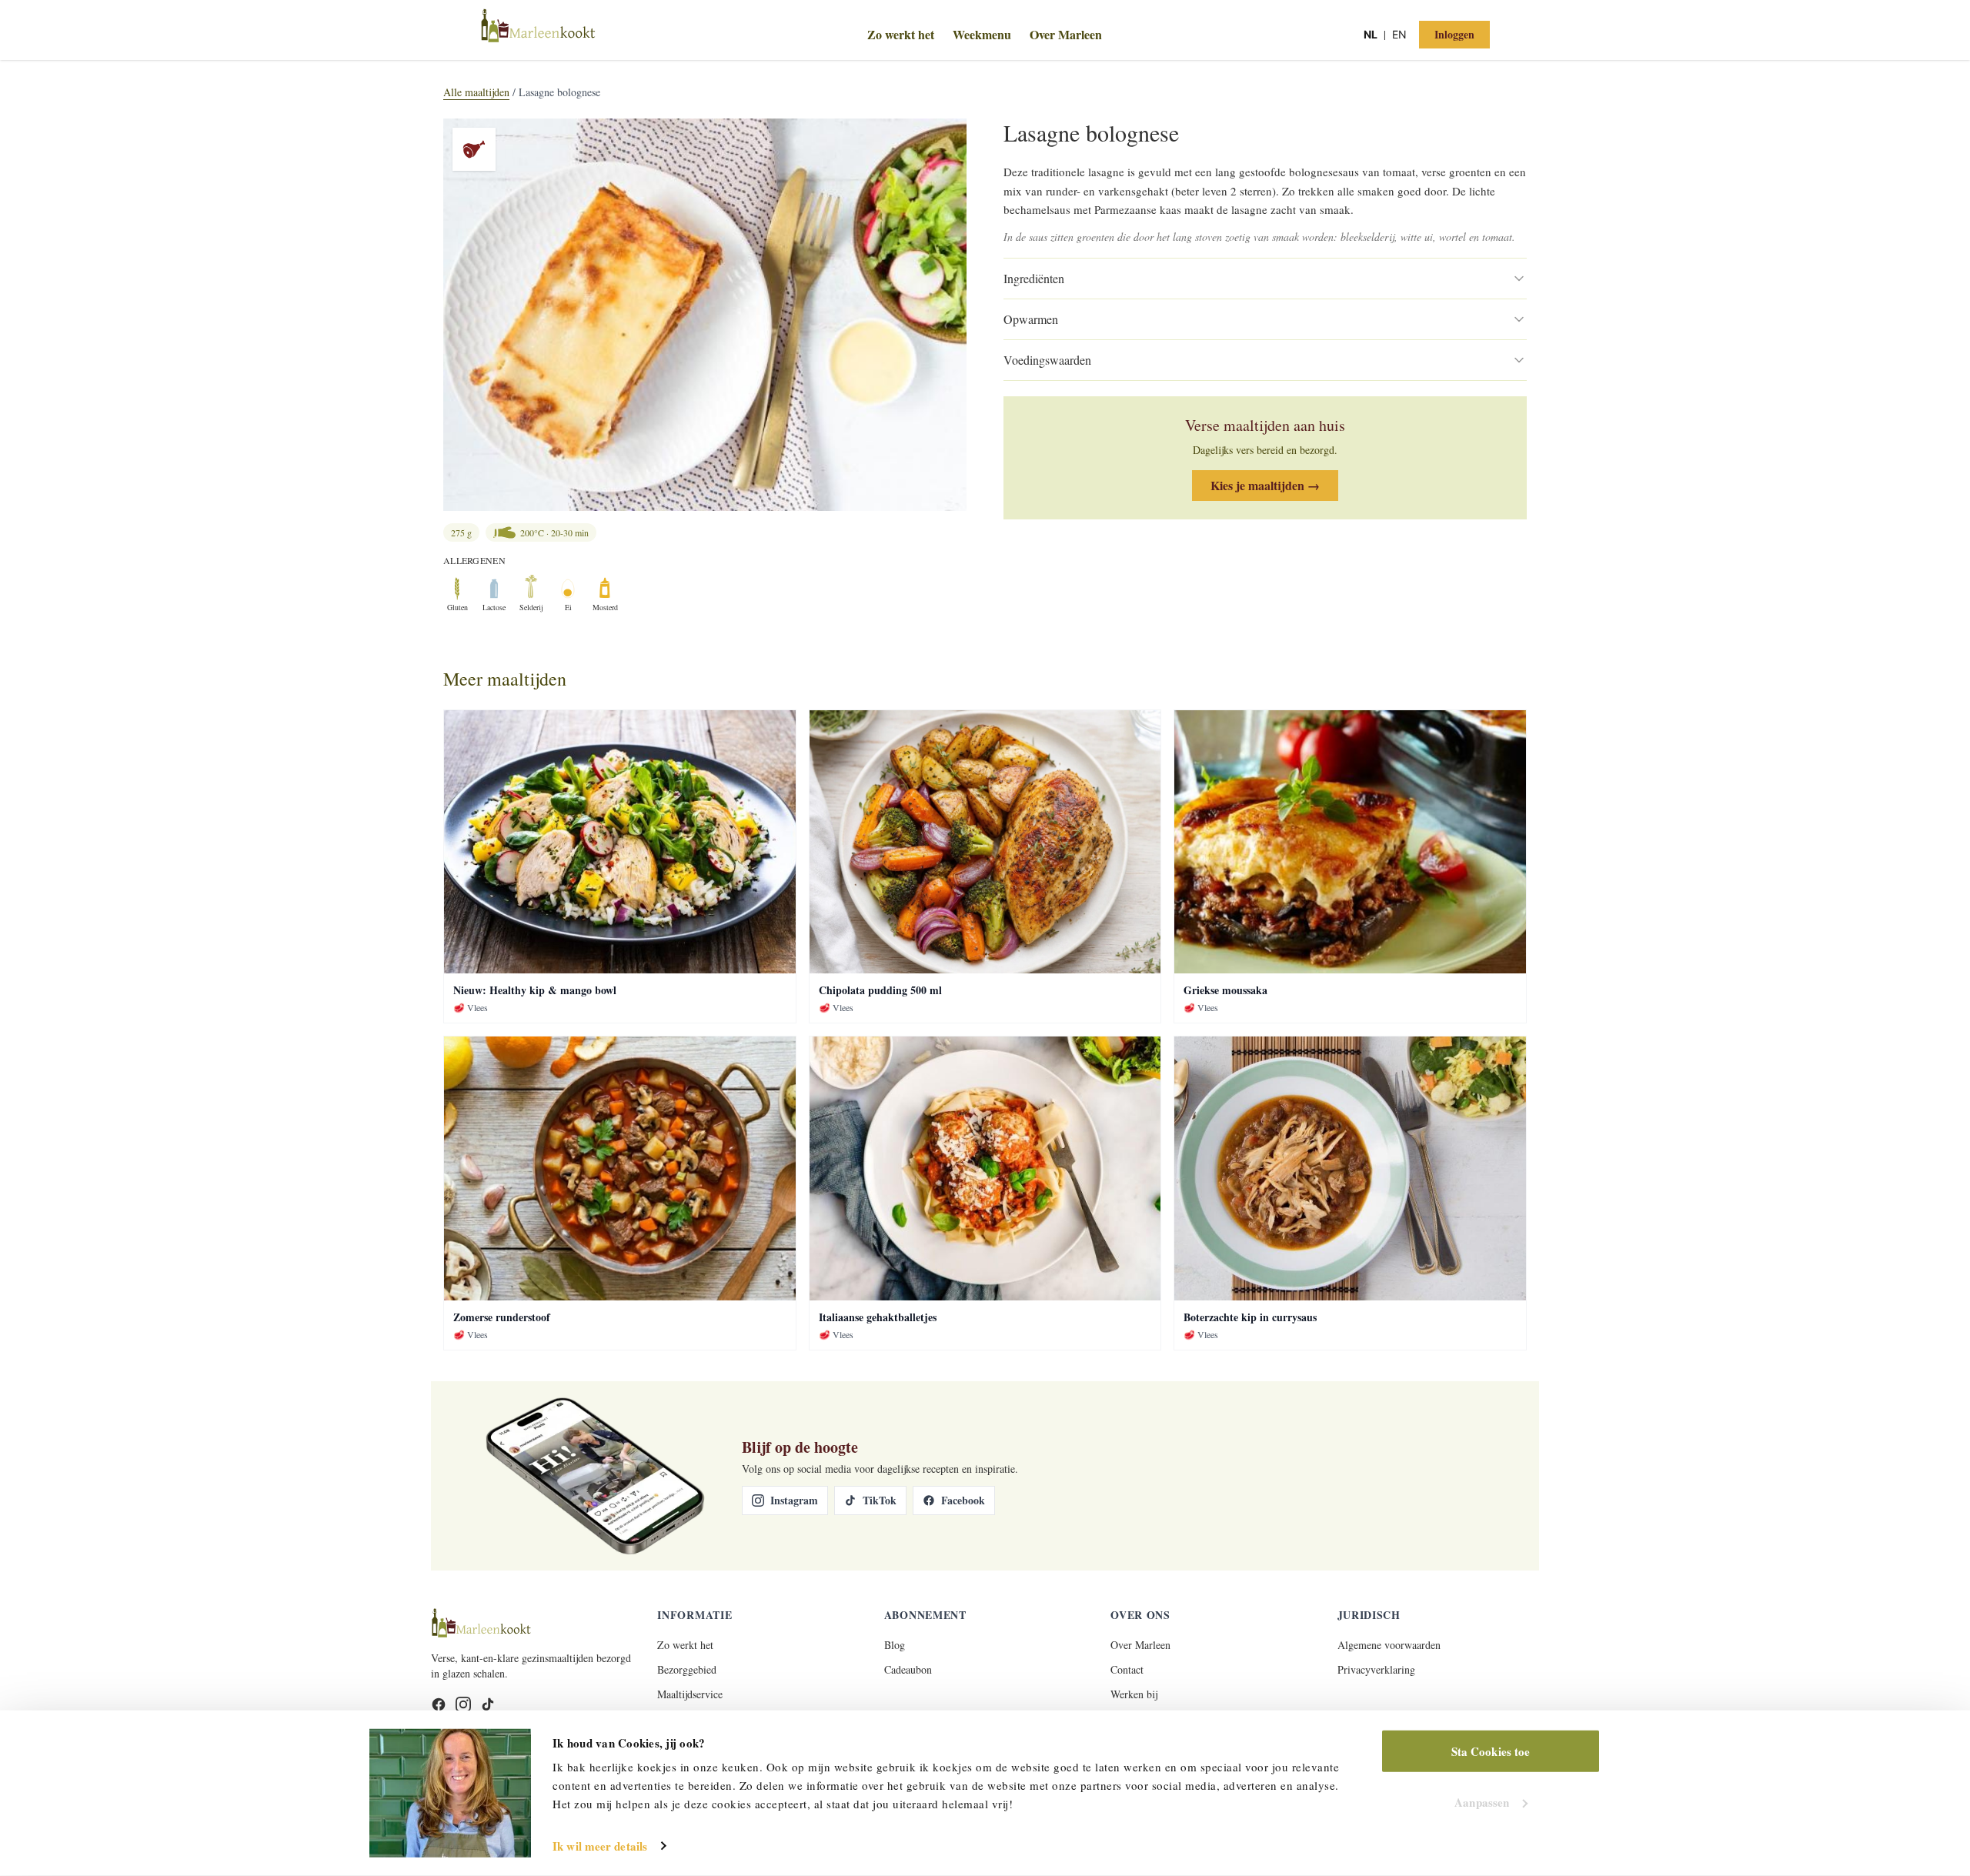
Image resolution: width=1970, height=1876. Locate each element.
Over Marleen (1066, 34)
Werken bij (1134, 1694)
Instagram (794, 1500)
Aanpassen (1482, 1801)
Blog (895, 1645)
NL (1371, 34)
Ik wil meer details (600, 1846)
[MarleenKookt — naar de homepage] (648, 33)
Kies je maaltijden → (1265, 485)
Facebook (963, 1500)
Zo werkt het (901, 34)
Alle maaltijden (476, 92)
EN (1399, 34)
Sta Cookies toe (1491, 1751)
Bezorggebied (687, 1669)
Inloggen (1454, 34)
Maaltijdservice (690, 1694)
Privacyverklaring (1376, 1669)
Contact (1127, 1669)
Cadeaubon (908, 1669)
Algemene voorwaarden (1389, 1645)
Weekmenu (982, 34)
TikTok (880, 1500)
